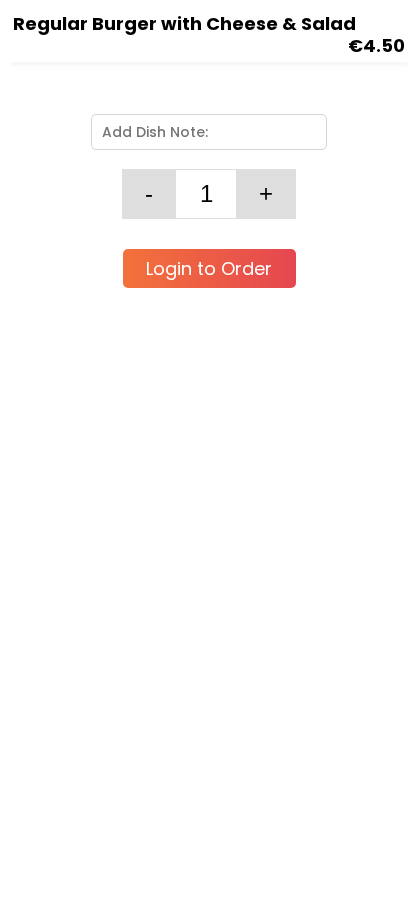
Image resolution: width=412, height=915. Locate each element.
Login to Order (209, 268)
